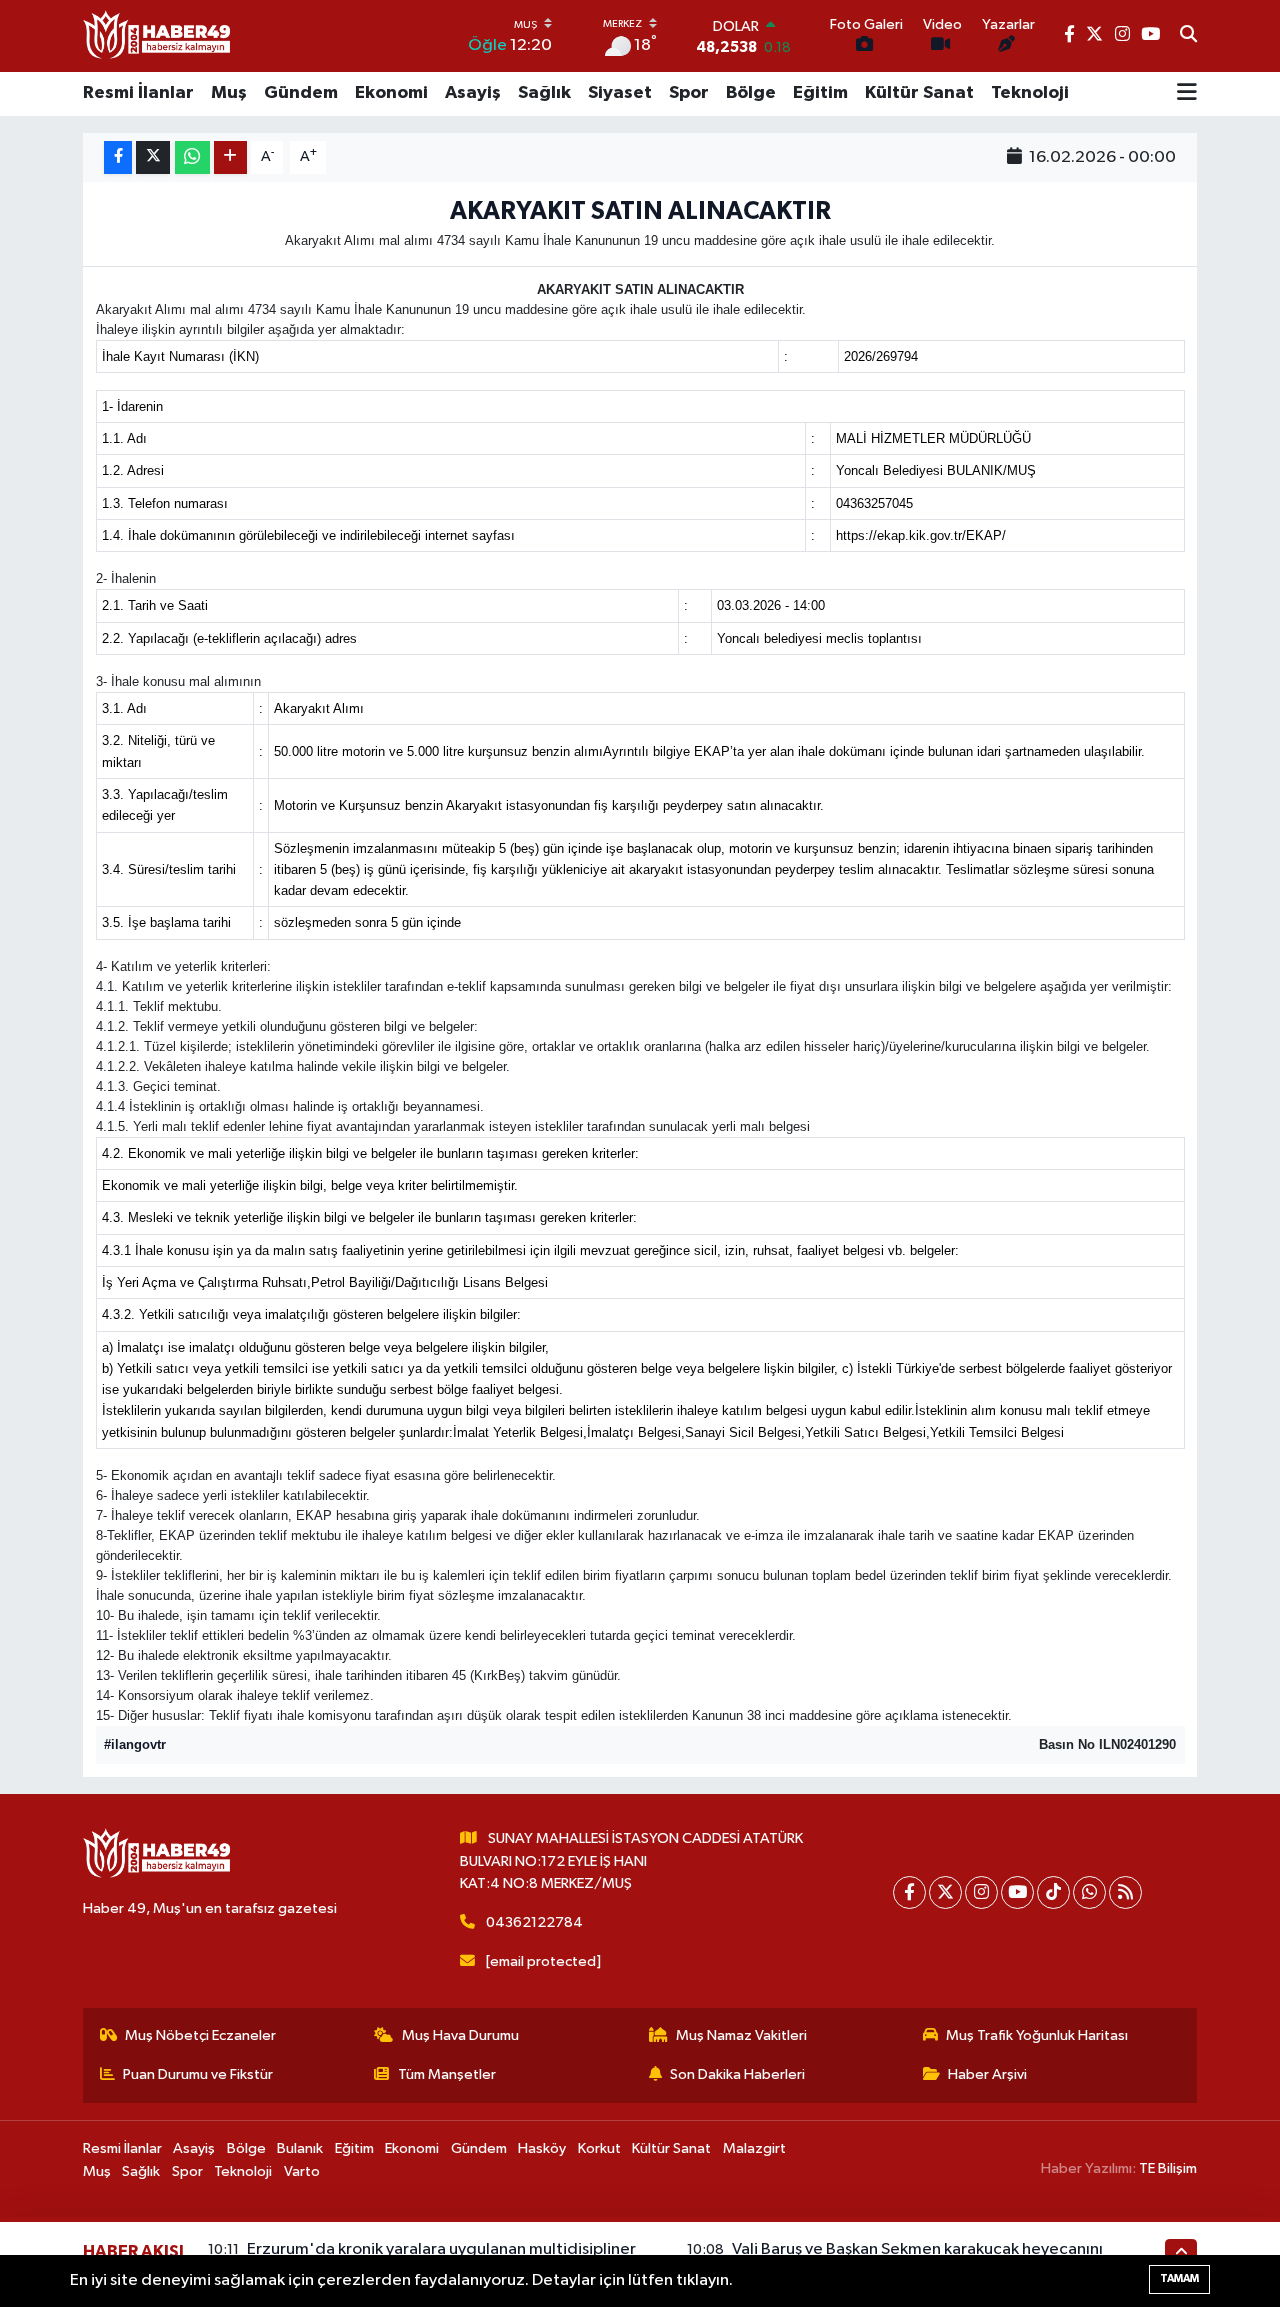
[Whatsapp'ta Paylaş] (192, 157)
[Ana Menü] (1187, 94)
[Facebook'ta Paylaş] (118, 157)
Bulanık (300, 2148)
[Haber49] (158, 35)
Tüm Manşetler (447, 2074)
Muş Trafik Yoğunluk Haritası (1037, 2035)
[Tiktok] (1053, 1892)
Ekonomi (391, 93)
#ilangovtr (135, 1744)
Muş (229, 93)
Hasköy (542, 2148)
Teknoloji (1030, 93)
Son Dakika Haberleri (737, 2074)
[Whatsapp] (1089, 1892)
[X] (945, 1892)
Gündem (301, 93)
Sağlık (544, 93)
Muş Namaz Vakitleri (741, 2035)
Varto (302, 2171)
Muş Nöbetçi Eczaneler (200, 2035)
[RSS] (1125, 1892)
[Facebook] (909, 1892)
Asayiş (473, 93)
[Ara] (1188, 36)
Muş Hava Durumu (460, 2035)
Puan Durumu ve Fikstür (198, 2074)
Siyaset (620, 93)
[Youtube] (1017, 1892)
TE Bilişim (1168, 2168)
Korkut (599, 2148)
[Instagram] (981, 1892)
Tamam (1179, 2278)
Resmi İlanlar (138, 93)
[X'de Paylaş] (153, 157)
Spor (689, 93)
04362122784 (534, 1922)
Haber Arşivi (987, 2074)
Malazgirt (754, 2148)
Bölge (751, 93)
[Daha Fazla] (230, 157)
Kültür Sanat (919, 93)
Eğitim (820, 93)
